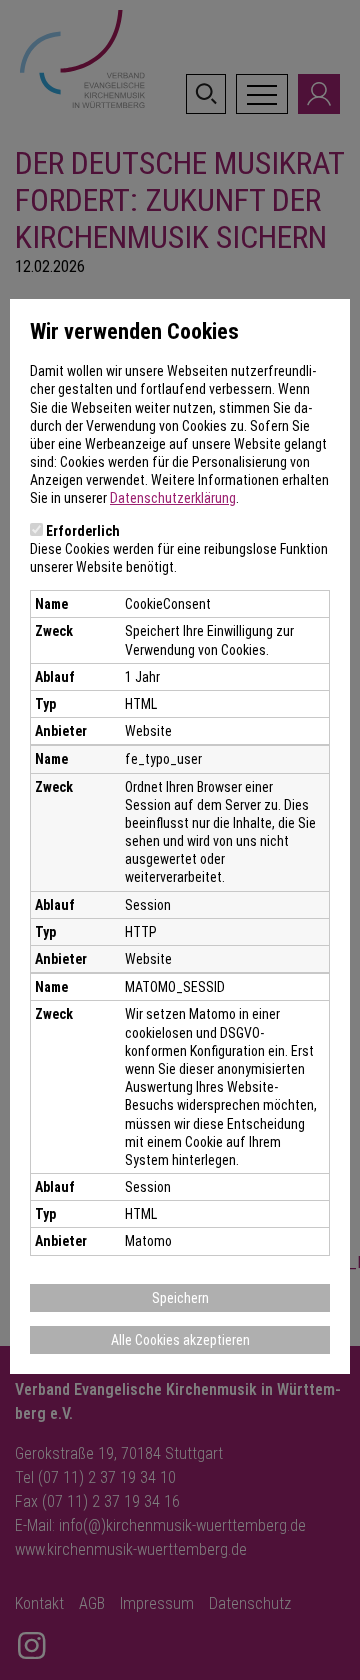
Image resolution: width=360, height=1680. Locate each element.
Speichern (180, 1298)
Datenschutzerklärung (173, 498)
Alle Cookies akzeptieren (180, 1340)
